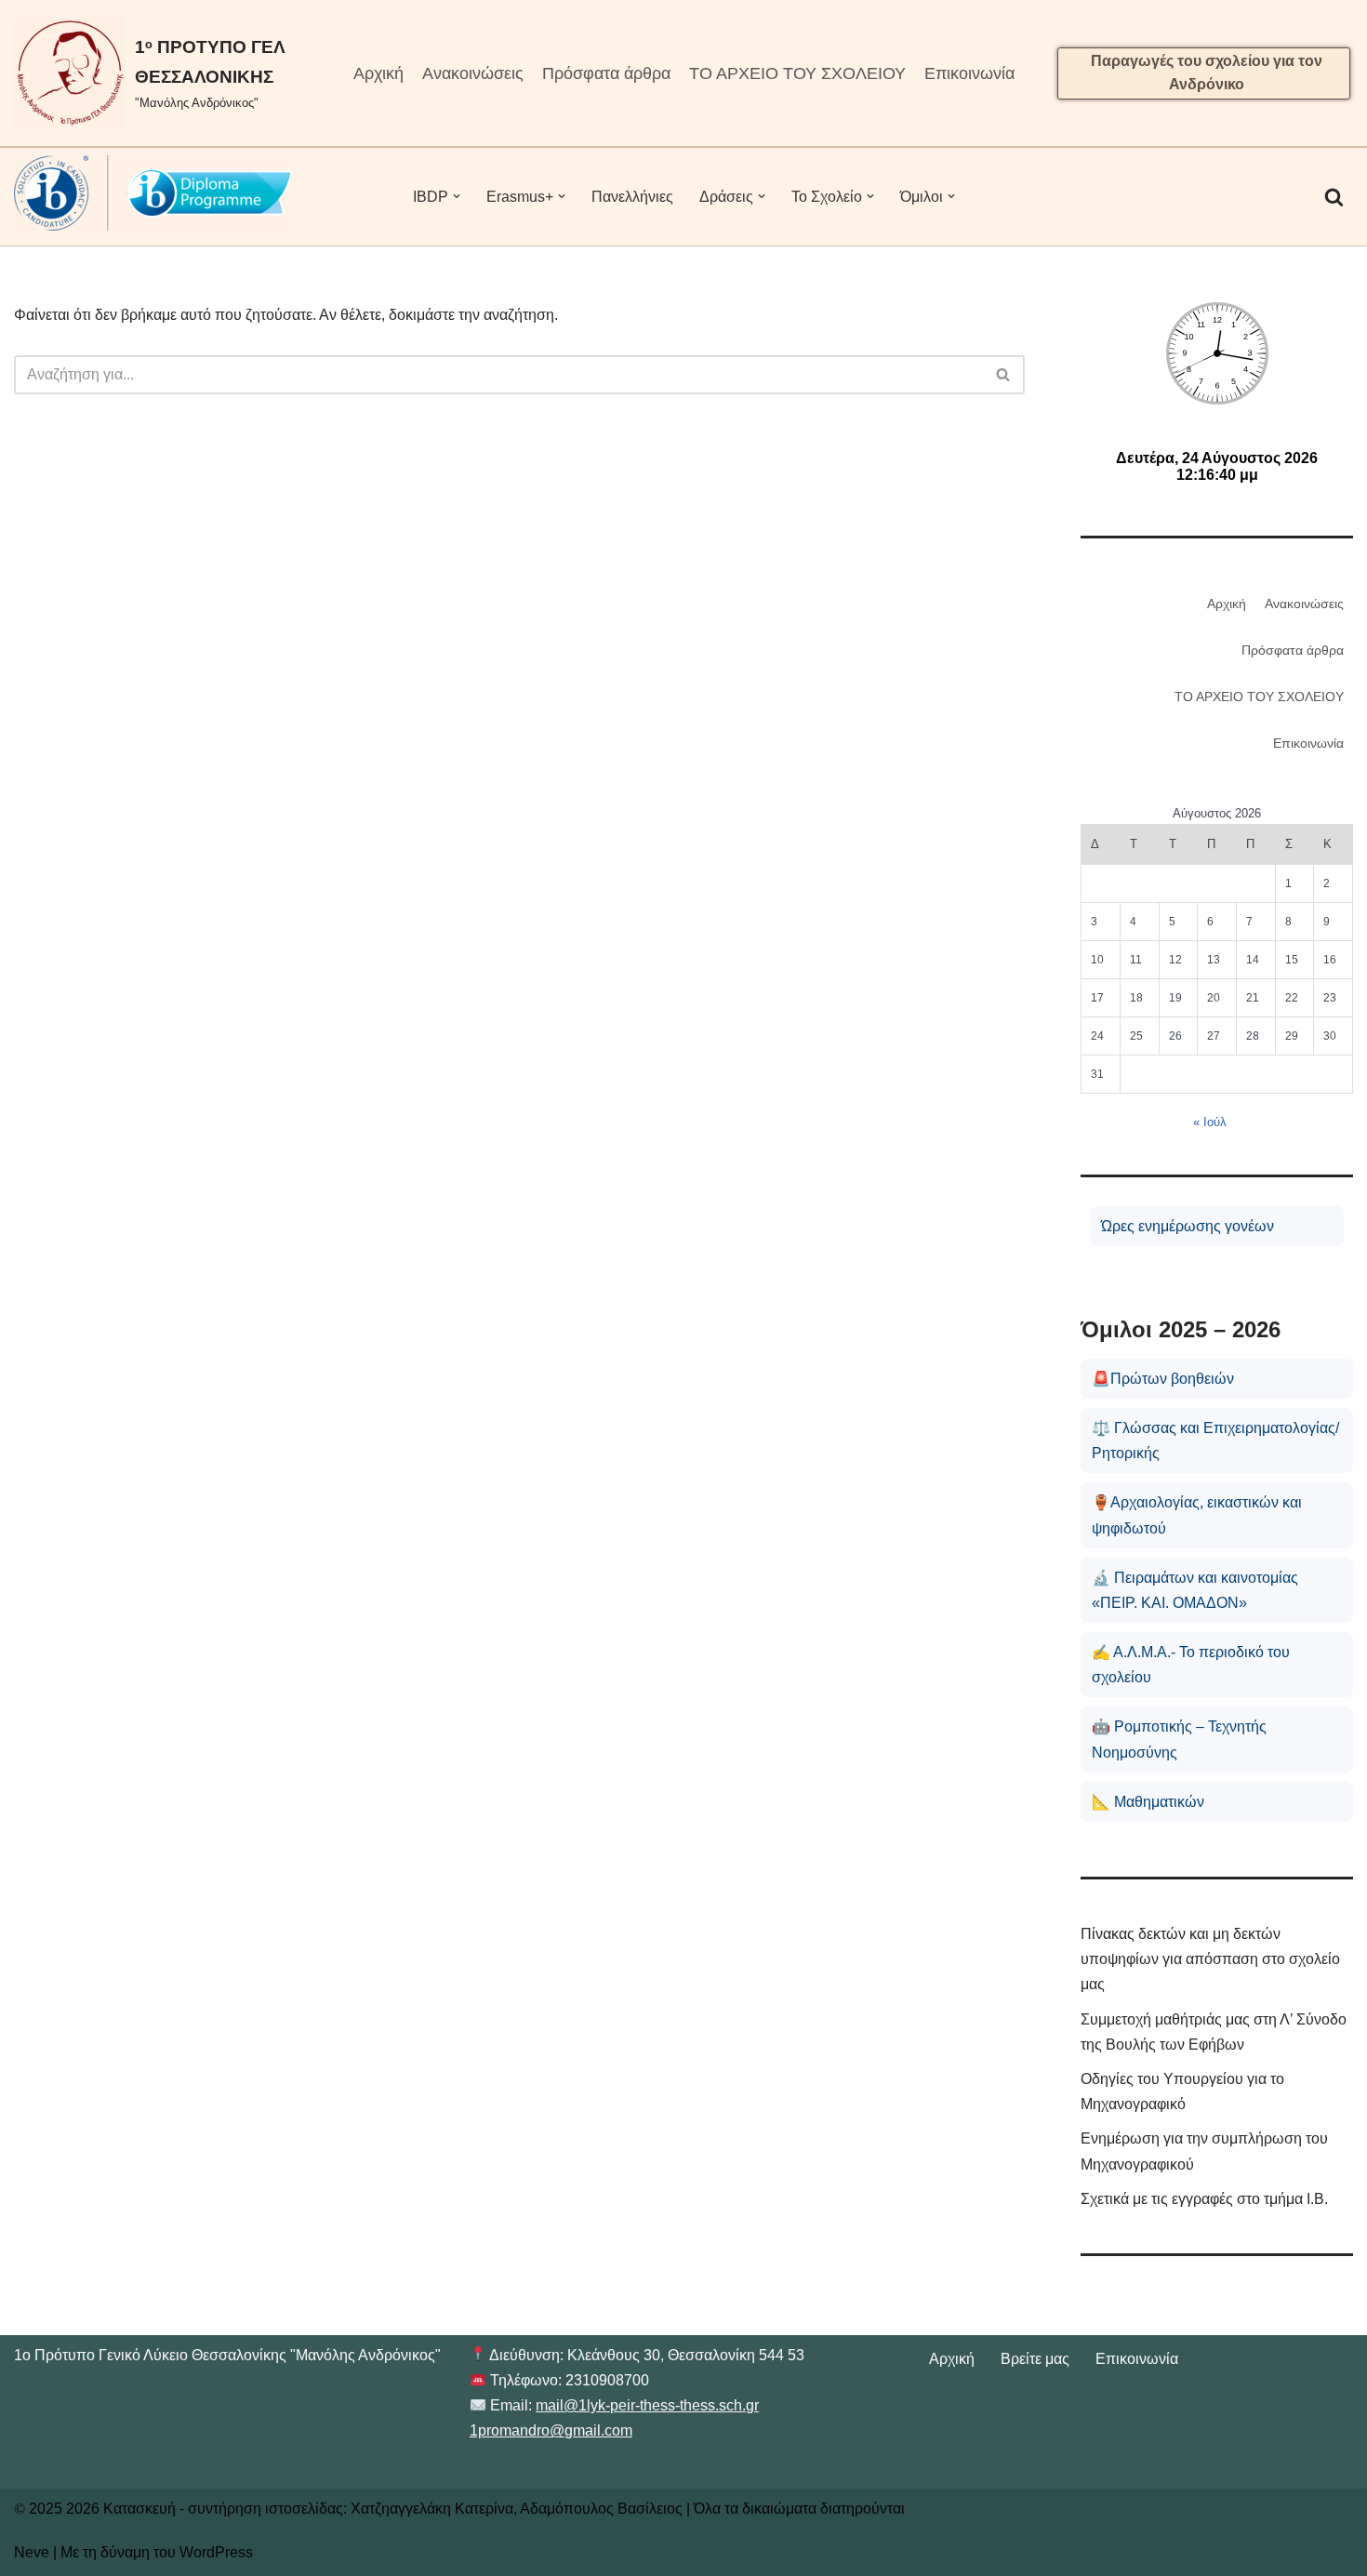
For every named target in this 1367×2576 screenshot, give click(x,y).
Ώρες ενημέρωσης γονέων (1188, 1226)
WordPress (216, 2552)
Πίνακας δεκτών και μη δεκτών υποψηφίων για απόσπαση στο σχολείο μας (1210, 1959)
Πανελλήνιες (632, 197)
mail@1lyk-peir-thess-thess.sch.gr (647, 2405)
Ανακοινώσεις (473, 73)
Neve (32, 2552)
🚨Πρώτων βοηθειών (1163, 1379)
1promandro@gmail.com (551, 2430)
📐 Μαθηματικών (1148, 1802)
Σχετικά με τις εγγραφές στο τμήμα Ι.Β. (1204, 2199)
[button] (457, 196)
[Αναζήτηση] (1334, 197)
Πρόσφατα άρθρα (606, 73)
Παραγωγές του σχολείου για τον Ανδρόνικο (1207, 73)
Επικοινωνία (969, 73)
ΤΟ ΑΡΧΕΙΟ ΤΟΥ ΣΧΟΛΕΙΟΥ (797, 73)
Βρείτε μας (1035, 2359)
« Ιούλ (1210, 1122)
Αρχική (378, 73)
